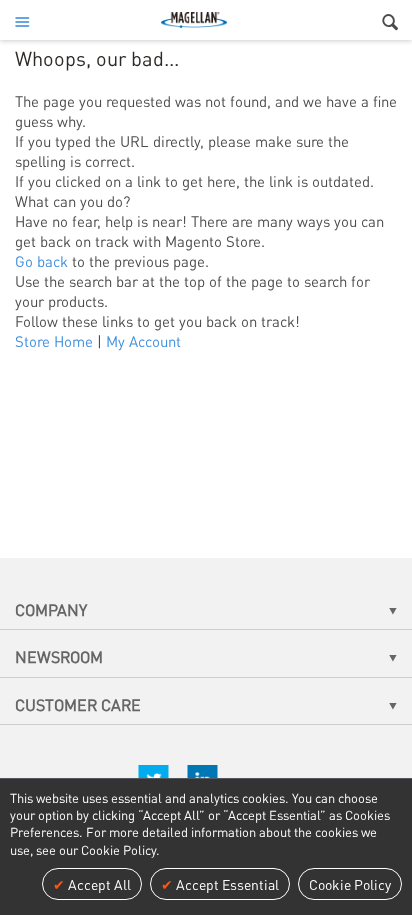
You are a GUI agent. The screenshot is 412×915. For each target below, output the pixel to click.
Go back (41, 261)
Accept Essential (226, 884)
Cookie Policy (350, 884)
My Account (143, 341)
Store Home (54, 341)
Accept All (98, 884)
